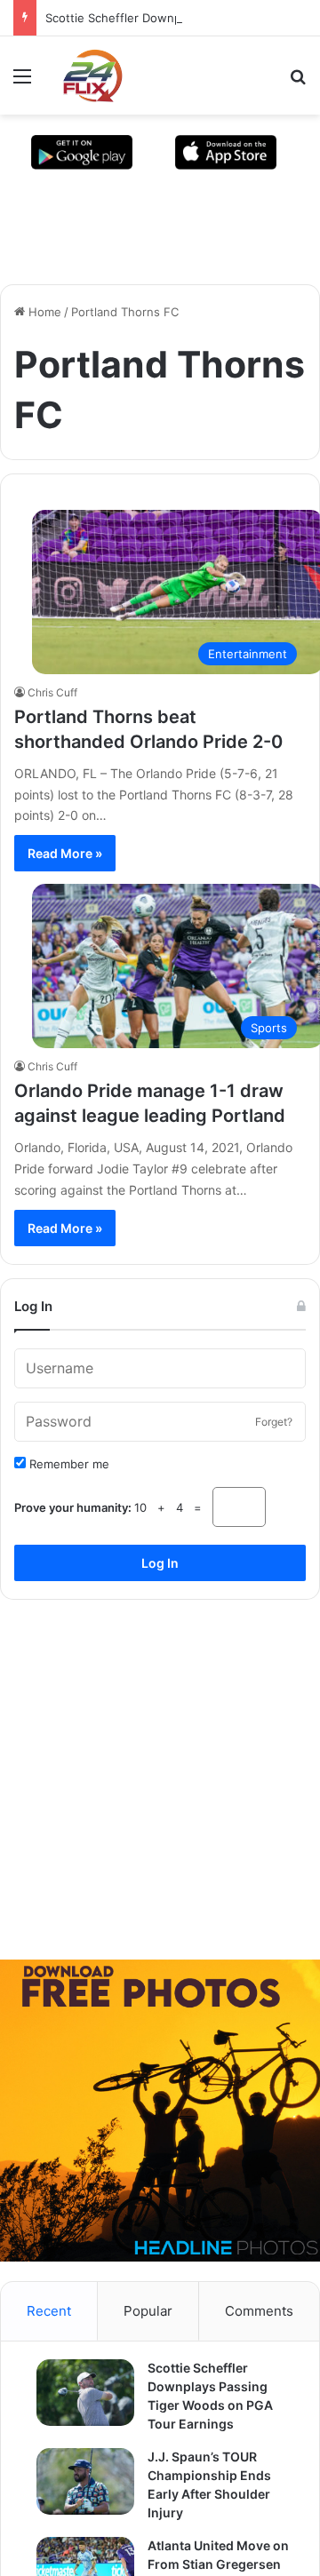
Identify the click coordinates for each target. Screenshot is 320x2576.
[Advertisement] (160, 1798)
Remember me (68, 1489)
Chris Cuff (52, 692)
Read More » (65, 853)
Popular (148, 2336)
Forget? (274, 1447)
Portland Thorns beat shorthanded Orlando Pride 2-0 (157, 729)
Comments (259, 2336)
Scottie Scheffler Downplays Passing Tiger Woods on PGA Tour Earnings (214, 2421)
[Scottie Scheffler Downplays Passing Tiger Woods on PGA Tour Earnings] (76, 2417)
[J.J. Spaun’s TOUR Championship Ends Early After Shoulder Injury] (76, 2506)
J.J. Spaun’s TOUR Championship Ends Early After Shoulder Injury (212, 2510)
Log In (160, 1588)
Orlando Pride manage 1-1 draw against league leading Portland (158, 1116)
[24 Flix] (84, 76)
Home (43, 312)
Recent (49, 2336)
